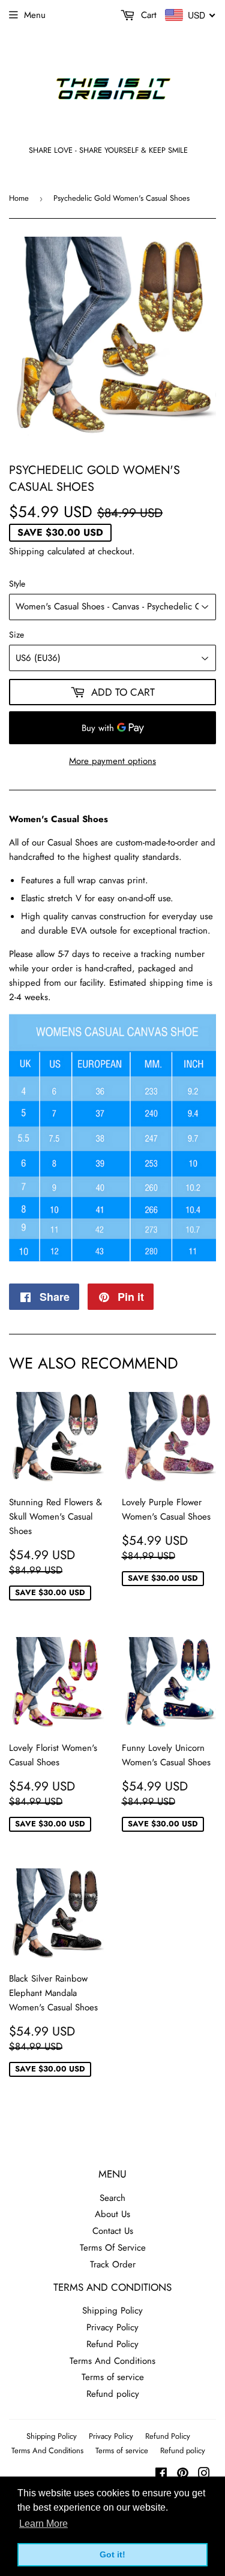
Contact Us (113, 2231)
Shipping (27, 551)
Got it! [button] (112, 2554)
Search (112, 2198)
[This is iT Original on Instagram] (204, 2475)
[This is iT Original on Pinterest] (183, 2475)
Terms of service (113, 2377)
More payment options (112, 761)
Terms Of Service (113, 2248)
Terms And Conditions (112, 2361)
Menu (35, 15)
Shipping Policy (112, 2311)
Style (17, 584)
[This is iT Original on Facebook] (161, 2475)
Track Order (113, 2264)
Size (16, 635)
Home (19, 198)
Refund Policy (112, 2344)
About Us (112, 2214)
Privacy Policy (112, 2327)
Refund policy (113, 2394)
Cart (147, 15)
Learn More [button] (43, 2524)
